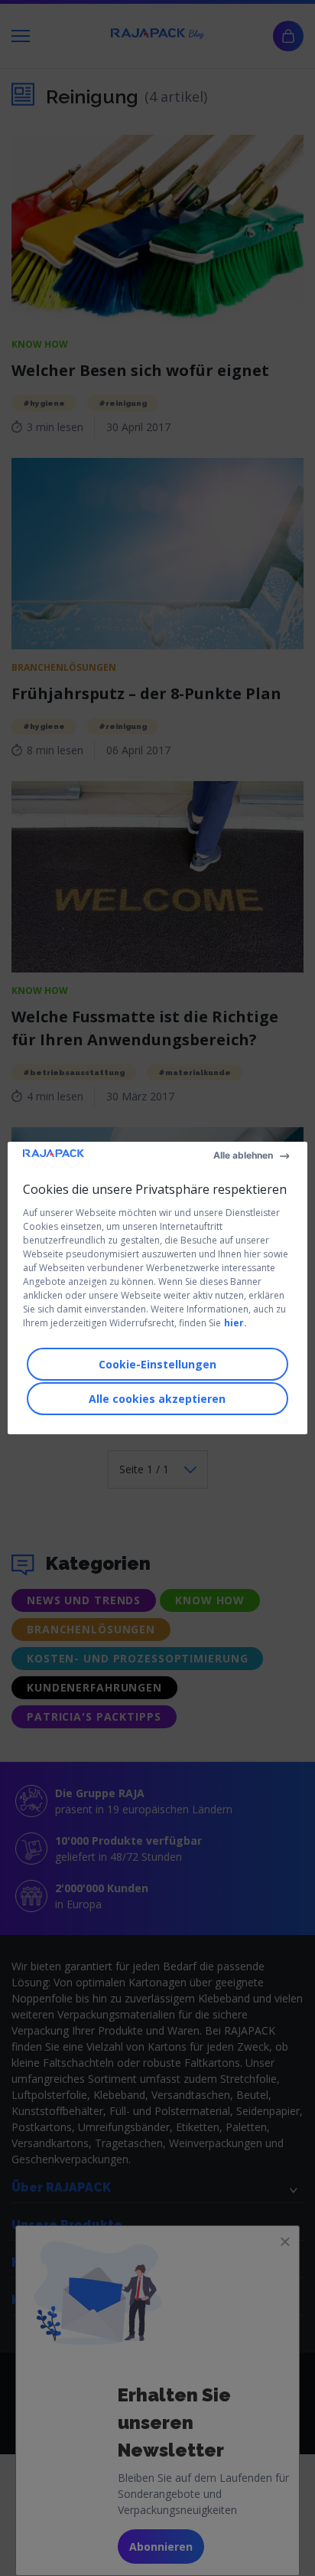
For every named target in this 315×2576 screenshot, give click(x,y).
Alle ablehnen (243, 1155)
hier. (235, 1323)
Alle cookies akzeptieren (157, 1399)
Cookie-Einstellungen (157, 1364)
